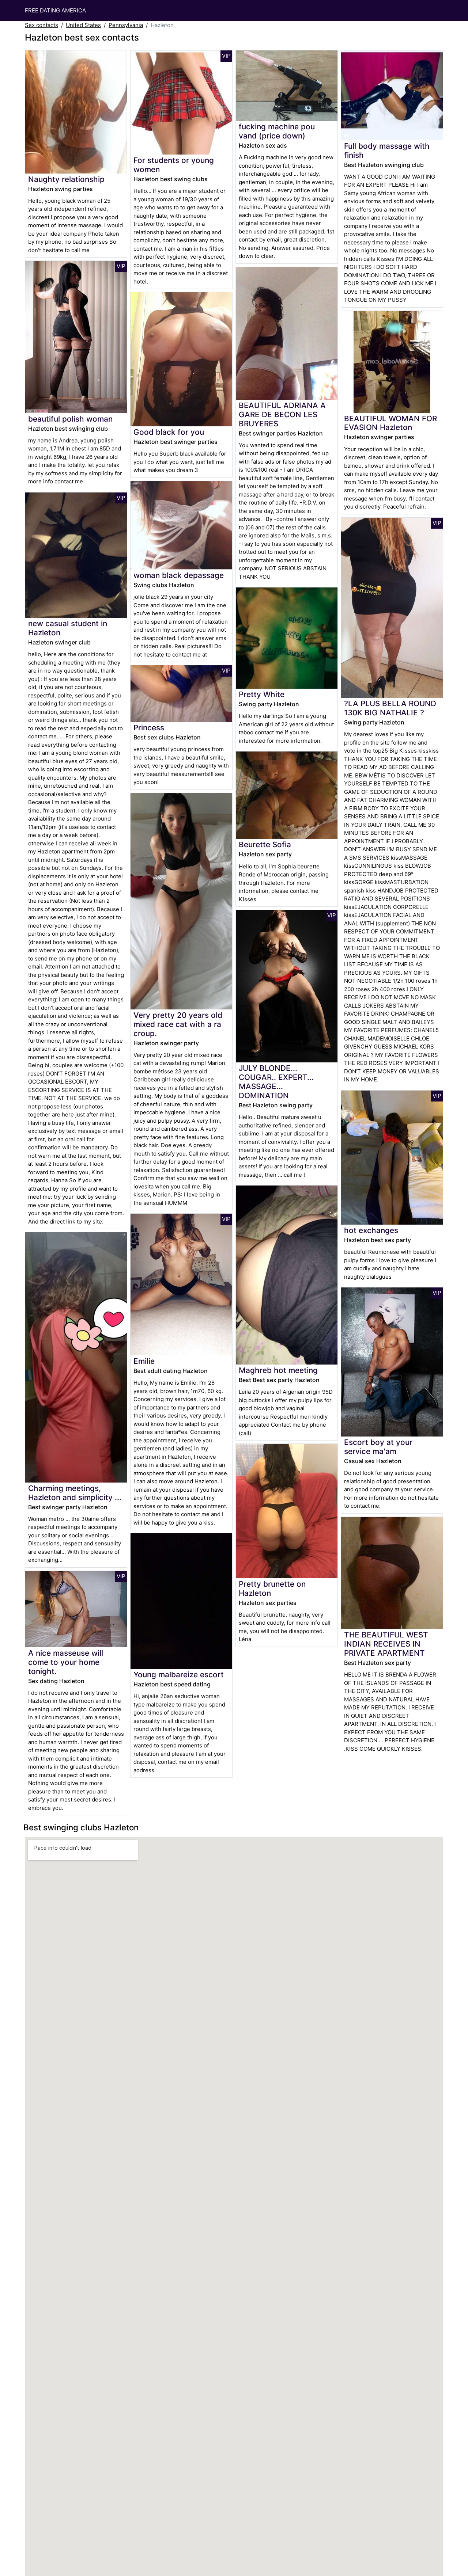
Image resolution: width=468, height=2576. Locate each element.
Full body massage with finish (387, 151)
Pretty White (262, 694)
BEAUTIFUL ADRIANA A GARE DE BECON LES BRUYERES (282, 414)
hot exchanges (371, 1230)
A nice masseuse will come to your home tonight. (66, 1662)
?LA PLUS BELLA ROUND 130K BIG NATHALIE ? (390, 708)
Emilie (144, 1361)
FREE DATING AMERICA (55, 10)
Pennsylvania (126, 25)
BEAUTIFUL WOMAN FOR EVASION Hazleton (390, 423)
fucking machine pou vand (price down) (277, 131)
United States (83, 25)
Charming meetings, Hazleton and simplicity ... (75, 1493)
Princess (149, 728)
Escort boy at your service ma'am (378, 1447)
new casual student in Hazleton (68, 628)
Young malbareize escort (179, 1675)
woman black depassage (179, 575)
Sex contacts (41, 25)
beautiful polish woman (70, 419)
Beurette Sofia (265, 844)
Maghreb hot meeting (278, 1370)
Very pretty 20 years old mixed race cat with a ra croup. (178, 1024)
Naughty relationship (66, 179)
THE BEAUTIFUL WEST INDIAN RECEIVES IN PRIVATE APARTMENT (386, 1644)
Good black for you (169, 432)
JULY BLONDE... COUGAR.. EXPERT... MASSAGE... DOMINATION (276, 1082)
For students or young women (174, 165)
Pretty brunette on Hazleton (272, 1588)
